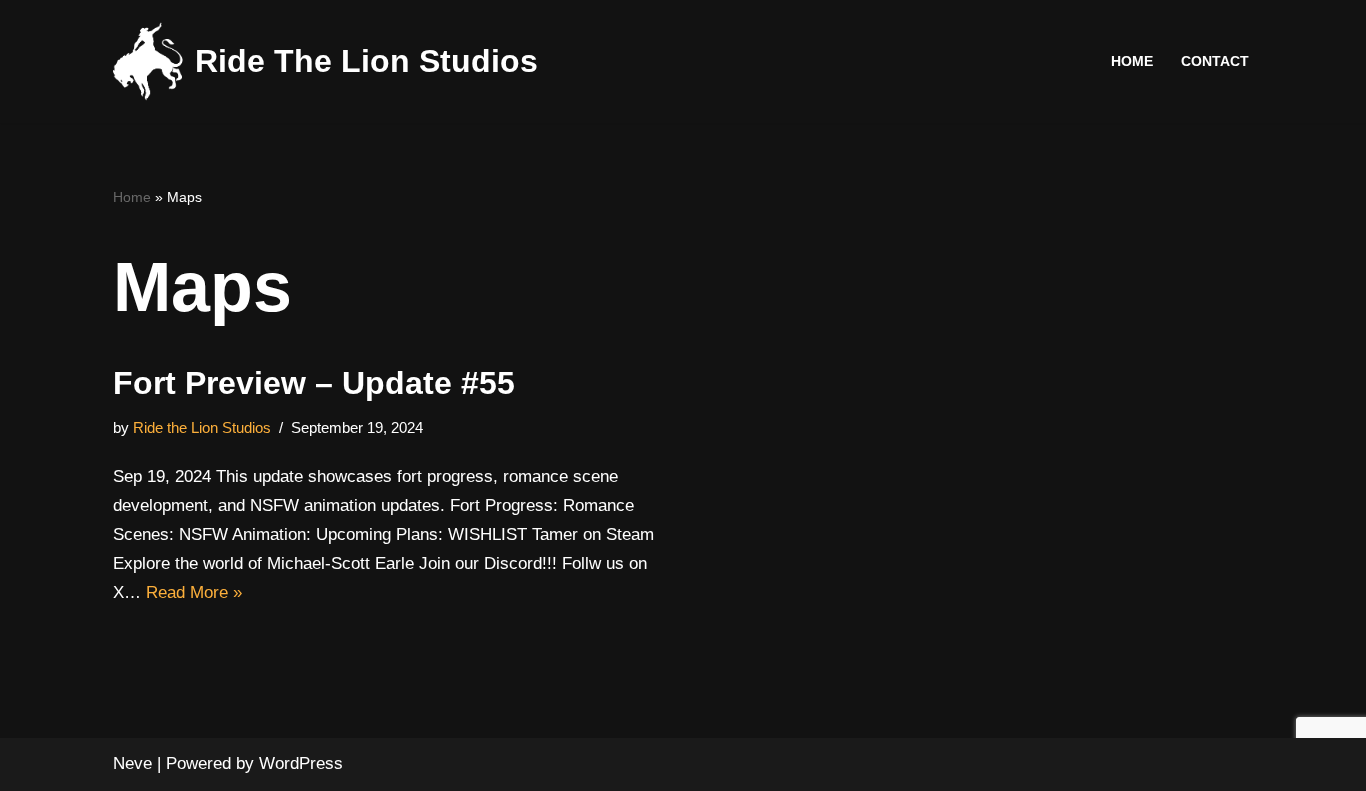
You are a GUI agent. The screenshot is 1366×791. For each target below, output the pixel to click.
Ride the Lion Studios (202, 427)
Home (1132, 61)
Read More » (194, 592)
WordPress (301, 763)
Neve (132, 763)
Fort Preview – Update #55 (314, 383)
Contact (1215, 61)
